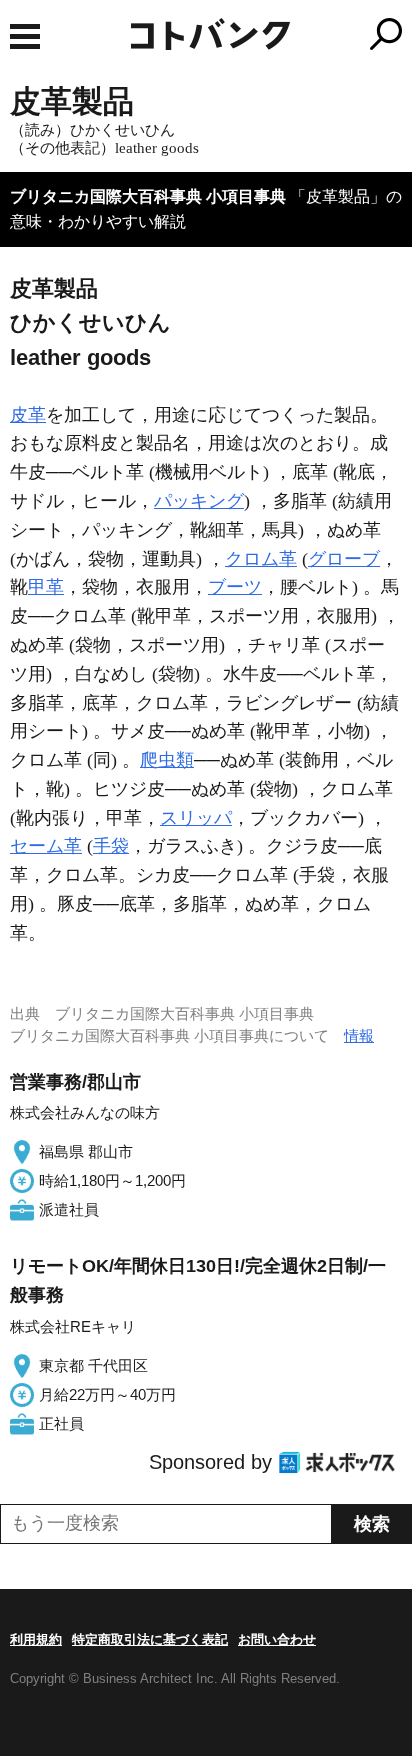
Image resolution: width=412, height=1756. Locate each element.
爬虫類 (167, 760)
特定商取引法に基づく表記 (150, 1639)
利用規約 (36, 1639)
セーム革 (46, 846)
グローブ (344, 559)
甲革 (46, 587)
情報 (359, 1035)
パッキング (199, 501)
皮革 (28, 415)
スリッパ (196, 818)
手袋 (111, 846)
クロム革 (261, 559)
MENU (25, 36)
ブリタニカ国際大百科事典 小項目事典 (148, 196)
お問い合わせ (277, 1639)
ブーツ (235, 587)
